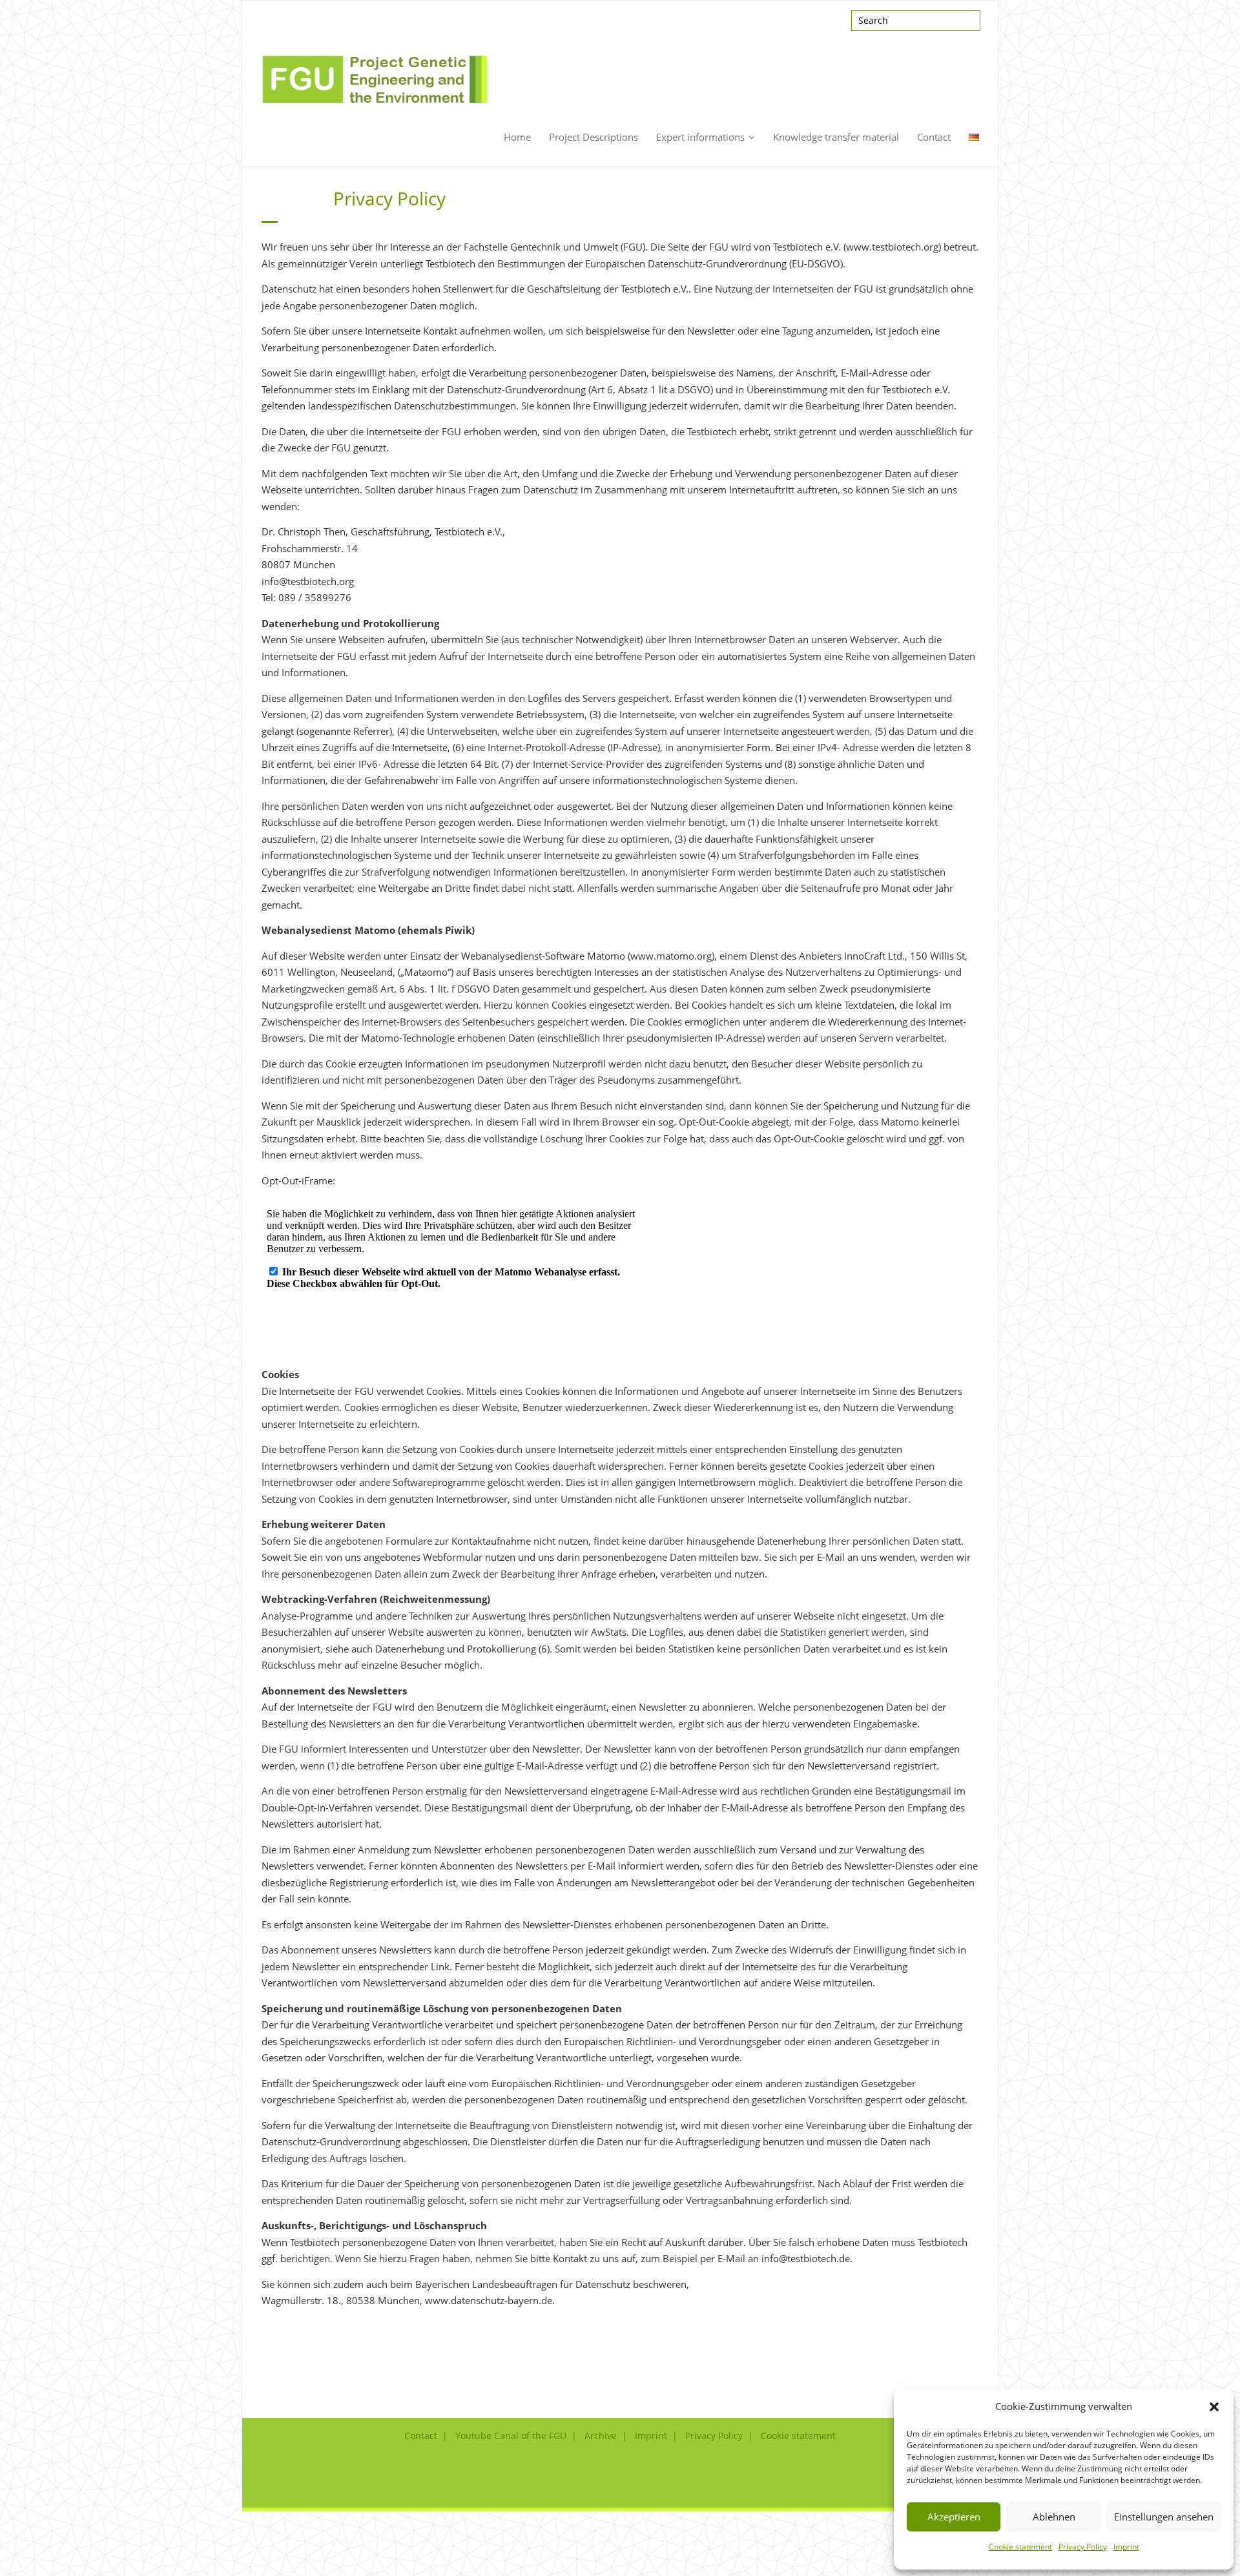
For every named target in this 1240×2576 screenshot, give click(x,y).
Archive (601, 2436)
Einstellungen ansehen (1164, 2517)
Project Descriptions (594, 137)
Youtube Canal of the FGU (511, 2436)
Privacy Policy (1083, 2547)
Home (517, 137)
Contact (934, 137)
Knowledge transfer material (836, 137)
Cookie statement (1020, 2547)
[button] (1214, 2407)
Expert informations (700, 137)
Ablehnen (1054, 2517)
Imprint (1126, 2547)
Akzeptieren (954, 2517)
